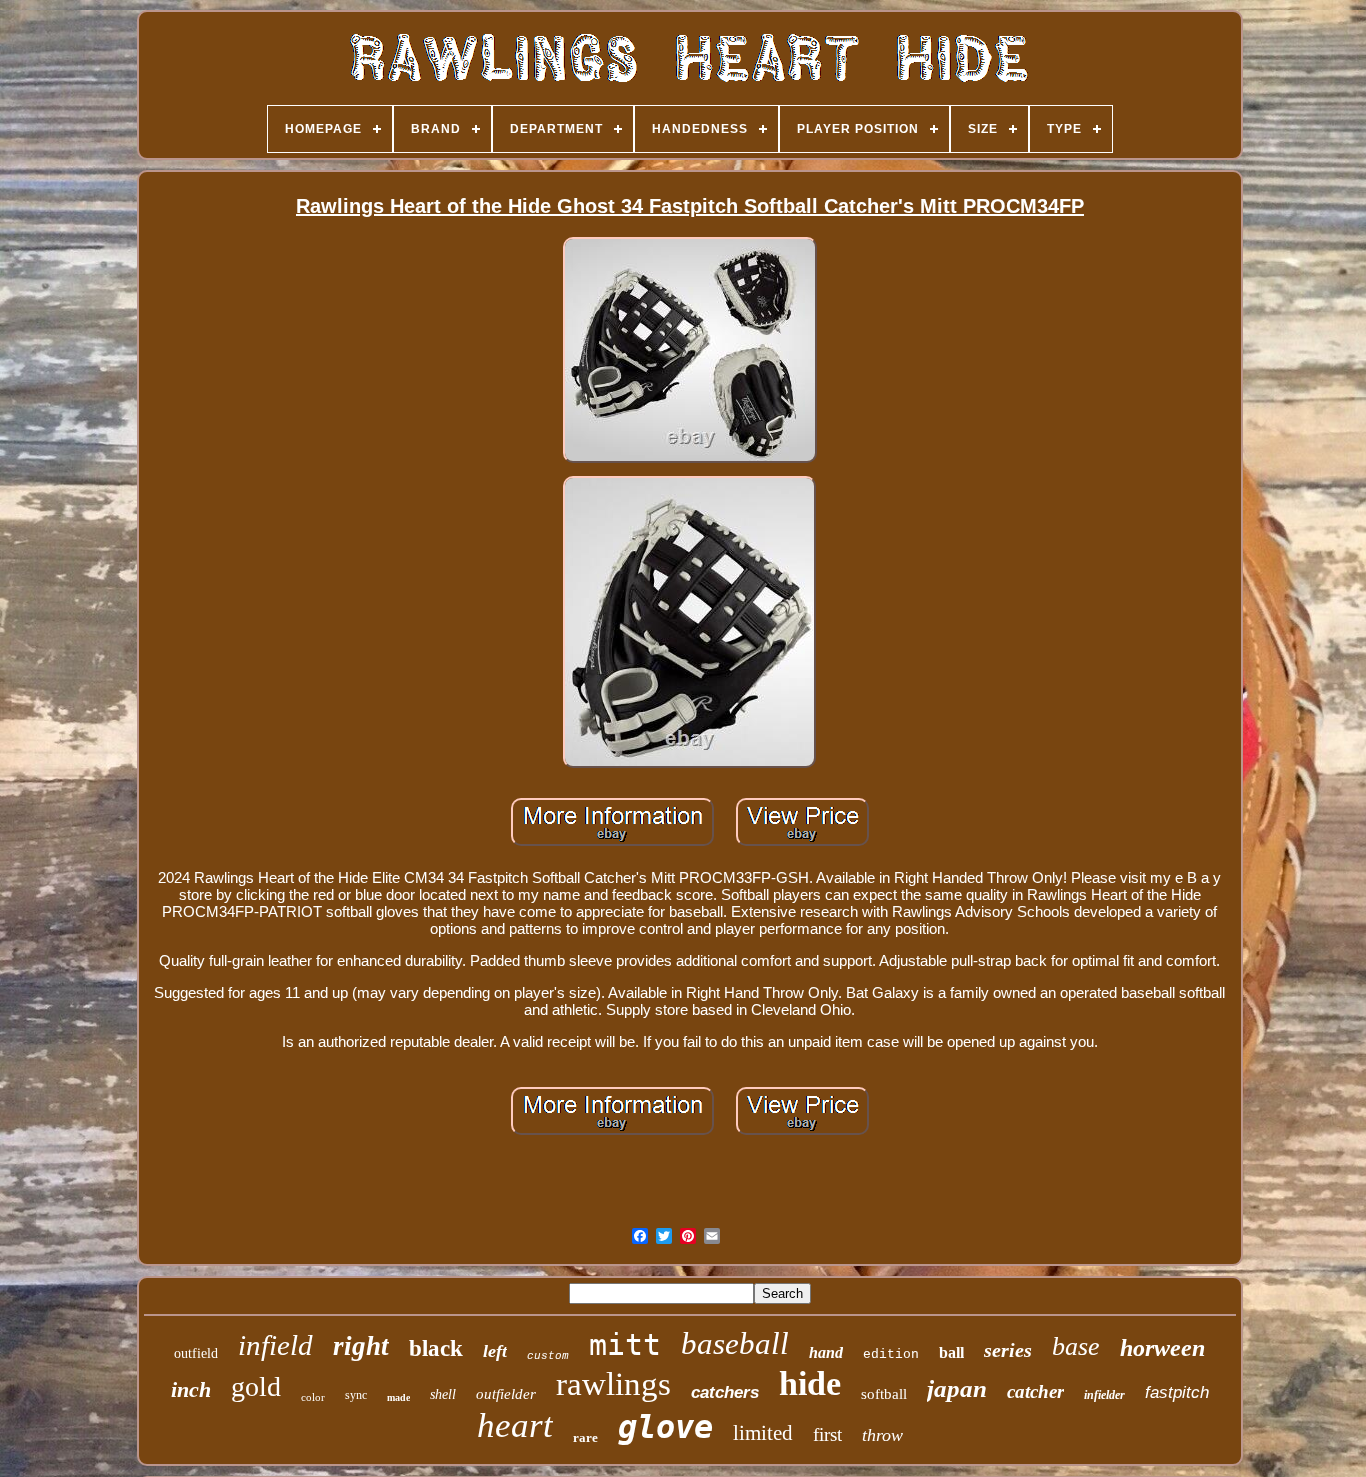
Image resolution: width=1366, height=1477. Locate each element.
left (495, 1351)
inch (191, 1389)
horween (1162, 1348)
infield (275, 1345)
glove (665, 1427)
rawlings (613, 1384)
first (827, 1434)
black (436, 1348)
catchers (725, 1392)
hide (810, 1383)
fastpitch (1177, 1392)
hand (826, 1352)
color (313, 1397)
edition (891, 1354)
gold (256, 1386)
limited (763, 1433)
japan (957, 1388)
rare (585, 1437)
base (1076, 1346)
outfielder (506, 1394)
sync (356, 1395)
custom (548, 1356)
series (1008, 1350)
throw (882, 1435)
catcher (1035, 1391)
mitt (625, 1344)
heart (515, 1425)
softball (884, 1394)
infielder (1104, 1395)
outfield (196, 1353)
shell (443, 1394)
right (361, 1346)
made (398, 1397)
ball (951, 1352)
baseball (735, 1343)
